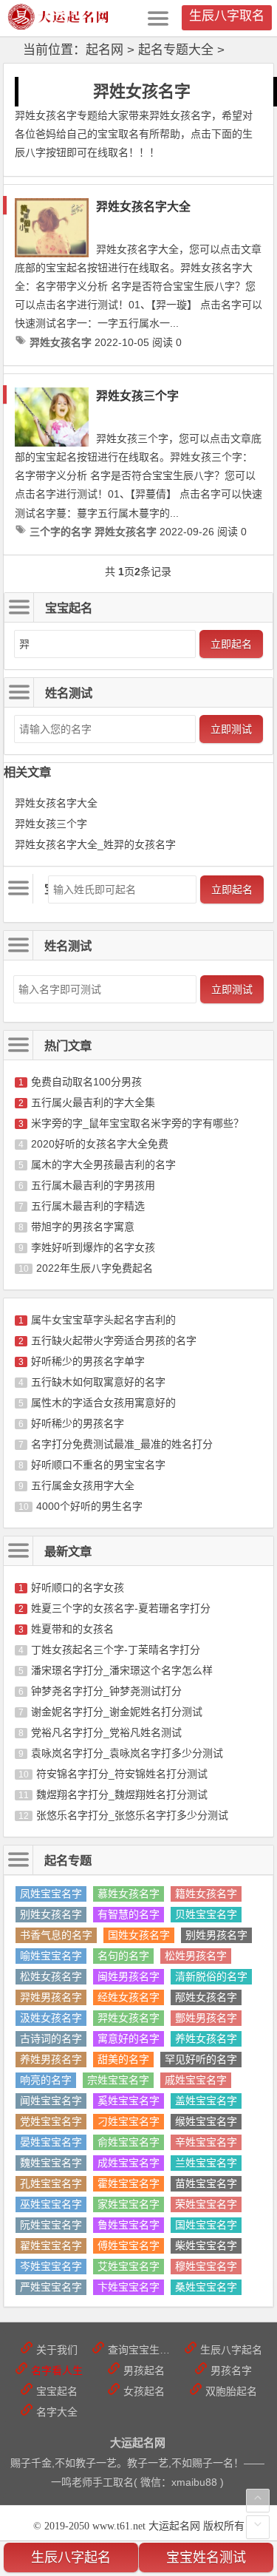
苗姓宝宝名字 (206, 2183)
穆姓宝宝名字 (206, 2266)
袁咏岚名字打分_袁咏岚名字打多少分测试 (127, 1753)
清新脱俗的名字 (211, 1976)
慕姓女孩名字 (129, 1894)
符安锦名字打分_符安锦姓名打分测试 (122, 1774)
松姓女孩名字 (51, 1976)
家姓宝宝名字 (129, 2204)
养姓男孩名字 (51, 2059)
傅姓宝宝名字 (129, 2245)
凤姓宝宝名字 (51, 1894)
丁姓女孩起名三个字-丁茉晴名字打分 (116, 1650)
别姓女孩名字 (51, 1914)
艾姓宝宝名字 (129, 2266)
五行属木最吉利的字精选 (88, 1206)
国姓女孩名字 (139, 1935)
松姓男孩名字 (196, 1956)
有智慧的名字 (129, 1914)
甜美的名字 (123, 2059)
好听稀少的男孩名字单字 (88, 1361)
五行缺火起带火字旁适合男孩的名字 (114, 1340)
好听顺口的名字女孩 (78, 1587)
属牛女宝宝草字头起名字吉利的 (103, 1320)
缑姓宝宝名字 (206, 2121)
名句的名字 (123, 1956)
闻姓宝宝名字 (51, 2101)
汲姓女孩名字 (51, 2018)
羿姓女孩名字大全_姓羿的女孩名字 (95, 844)
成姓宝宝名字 (129, 2163)
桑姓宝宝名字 (206, 2287)
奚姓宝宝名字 (129, 2101)
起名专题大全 (176, 50)
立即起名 (231, 644)
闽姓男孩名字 (129, 1976)
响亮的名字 (46, 2080)
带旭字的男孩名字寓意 (83, 1227)
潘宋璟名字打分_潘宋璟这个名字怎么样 (122, 1670)
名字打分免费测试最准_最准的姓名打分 (122, 1444)
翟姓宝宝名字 (51, 2245)
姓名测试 (68, 946)
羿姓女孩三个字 (137, 396)
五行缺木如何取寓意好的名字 (98, 1382)
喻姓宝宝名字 (51, 1956)
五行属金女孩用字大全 (83, 1485)
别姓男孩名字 (216, 1935)
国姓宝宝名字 (206, 2225)
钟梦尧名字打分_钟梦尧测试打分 (106, 1691)
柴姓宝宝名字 (206, 2245)
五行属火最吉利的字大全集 (93, 1102)
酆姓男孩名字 (206, 2018)
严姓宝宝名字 (51, 2287)
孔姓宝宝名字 (51, 2183)
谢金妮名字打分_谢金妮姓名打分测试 (117, 1712)
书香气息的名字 (56, 1935)
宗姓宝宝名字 (118, 2080)
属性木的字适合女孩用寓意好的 (103, 1403)
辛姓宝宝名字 (206, 2142)
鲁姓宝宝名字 (129, 2225)
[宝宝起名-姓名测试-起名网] (59, 26)
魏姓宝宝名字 (51, 2163)
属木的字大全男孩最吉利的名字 (103, 1165)
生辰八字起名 (71, 2558)
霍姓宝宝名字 (129, 2183)
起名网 (105, 50)
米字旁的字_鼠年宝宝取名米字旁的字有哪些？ (137, 1123)
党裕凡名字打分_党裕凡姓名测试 (106, 1732)
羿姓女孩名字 (129, 2018)
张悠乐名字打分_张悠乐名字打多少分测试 (132, 1815)
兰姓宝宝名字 (206, 2163)
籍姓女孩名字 (206, 1894)
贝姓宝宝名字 (206, 1914)
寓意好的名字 (129, 2038)
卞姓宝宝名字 (129, 2287)
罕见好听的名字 (201, 2059)
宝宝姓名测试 (206, 2558)
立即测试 (231, 729)
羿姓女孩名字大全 (143, 207)
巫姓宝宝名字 (51, 2204)
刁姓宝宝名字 (129, 2121)
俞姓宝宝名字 (129, 2142)
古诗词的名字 (51, 2038)
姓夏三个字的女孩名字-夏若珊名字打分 (121, 1608)
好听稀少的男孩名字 (78, 1423)
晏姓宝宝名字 (51, 2142)
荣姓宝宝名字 (206, 2204)
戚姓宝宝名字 (196, 2080)
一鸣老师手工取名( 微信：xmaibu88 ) (137, 2482)
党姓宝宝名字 (51, 2121)
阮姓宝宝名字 (51, 2225)
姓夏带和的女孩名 (72, 1629)
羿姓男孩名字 (51, 1997)
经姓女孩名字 (129, 1997)
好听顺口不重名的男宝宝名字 (98, 1465)
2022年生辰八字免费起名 (95, 1268)
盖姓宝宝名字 (206, 2101)
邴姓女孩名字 (206, 1997)
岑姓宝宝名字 (51, 2266)
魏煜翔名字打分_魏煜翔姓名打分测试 (122, 1794)
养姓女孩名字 (206, 2038)
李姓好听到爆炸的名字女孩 (93, 1247)
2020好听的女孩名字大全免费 (100, 1144)
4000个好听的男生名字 (89, 1506)
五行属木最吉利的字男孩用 (93, 1185)
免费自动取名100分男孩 (86, 1082)
